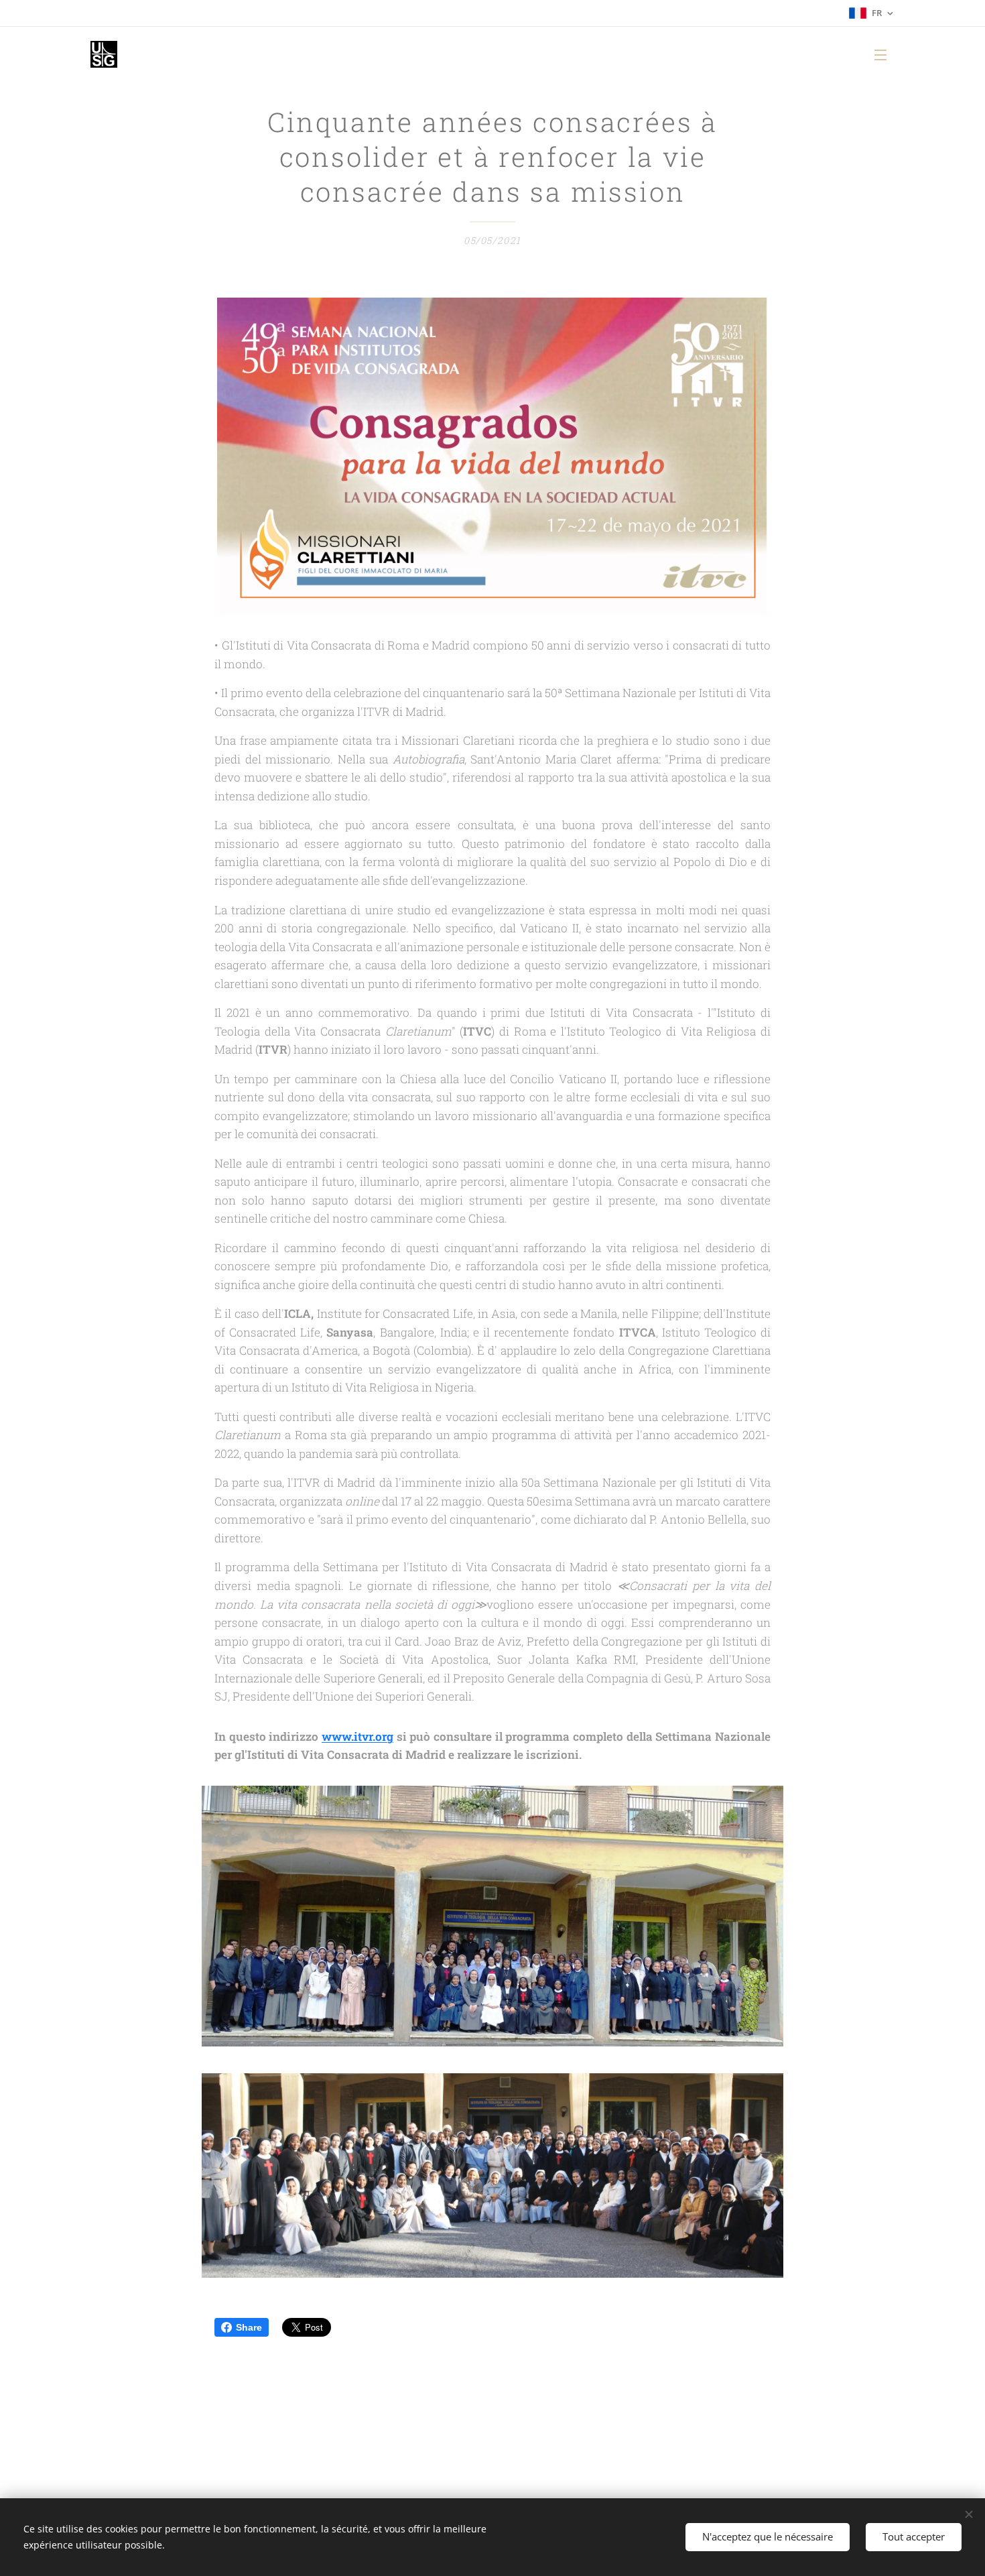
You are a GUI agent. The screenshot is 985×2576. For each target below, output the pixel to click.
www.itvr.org (357, 1736)
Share (249, 2327)
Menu (884, 54)
